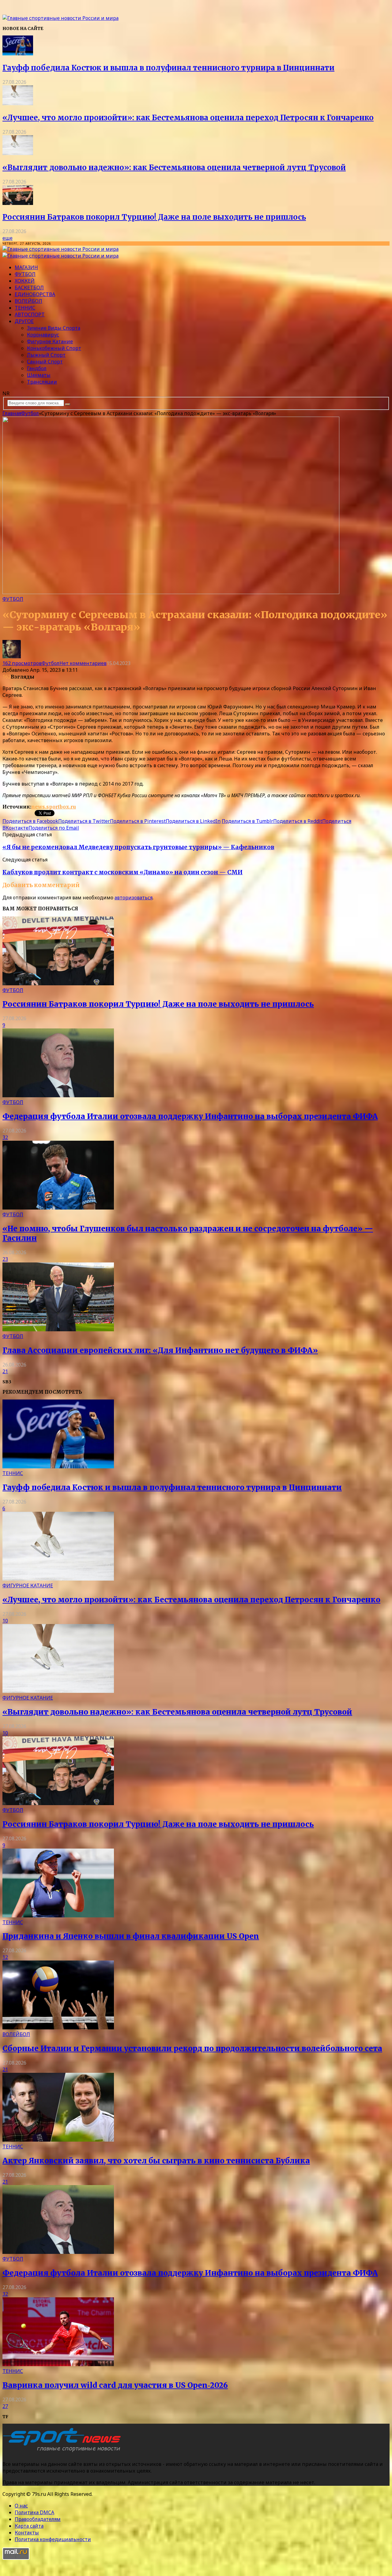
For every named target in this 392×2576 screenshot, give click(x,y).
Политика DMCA (34, 2512)
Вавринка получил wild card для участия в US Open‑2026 (115, 2385)
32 (5, 1137)
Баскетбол (29, 288)
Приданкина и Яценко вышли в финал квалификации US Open (131, 1936)
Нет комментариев (83, 663)
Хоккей (25, 281)
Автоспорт (30, 314)
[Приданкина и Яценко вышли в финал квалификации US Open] (58, 1916)
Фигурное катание (50, 341)
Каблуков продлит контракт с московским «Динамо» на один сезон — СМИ (123, 872)
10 (5, 1621)
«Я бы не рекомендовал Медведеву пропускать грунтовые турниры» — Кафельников (138, 847)
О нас (21, 2506)
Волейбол (28, 301)
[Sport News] (60, 18)
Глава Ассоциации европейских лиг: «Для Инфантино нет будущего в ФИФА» (160, 1350)
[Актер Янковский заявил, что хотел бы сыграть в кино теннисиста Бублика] (58, 2140)
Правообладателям (38, 2519)
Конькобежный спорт (54, 348)
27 (5, 2406)
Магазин (26, 267)
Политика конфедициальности (53, 2539)
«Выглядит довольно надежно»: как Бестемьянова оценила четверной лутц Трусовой (174, 167)
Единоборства (35, 294)
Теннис (25, 308)
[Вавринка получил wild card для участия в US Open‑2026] (58, 2364)
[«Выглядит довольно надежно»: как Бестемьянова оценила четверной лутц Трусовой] (18, 153)
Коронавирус (43, 335)
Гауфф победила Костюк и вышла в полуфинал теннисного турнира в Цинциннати (168, 68)
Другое (24, 321)
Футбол (25, 274)
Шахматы (39, 375)
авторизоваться (134, 898)
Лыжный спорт (46, 355)
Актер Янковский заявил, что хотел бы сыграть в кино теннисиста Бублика (156, 2161)
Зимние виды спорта (54, 328)
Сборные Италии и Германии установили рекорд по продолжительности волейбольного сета (192, 2048)
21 (5, 1371)
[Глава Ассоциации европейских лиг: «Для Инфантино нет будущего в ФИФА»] (58, 1329)
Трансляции (42, 382)
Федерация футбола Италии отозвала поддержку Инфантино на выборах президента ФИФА (190, 1116)
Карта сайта (29, 2526)
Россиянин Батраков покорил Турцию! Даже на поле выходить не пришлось (154, 217)
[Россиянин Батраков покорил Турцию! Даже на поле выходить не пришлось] (18, 203)
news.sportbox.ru (54, 807)
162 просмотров (22, 663)
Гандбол (37, 368)
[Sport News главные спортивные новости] (64, 2452)
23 (5, 1259)
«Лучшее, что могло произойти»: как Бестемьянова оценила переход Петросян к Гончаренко (188, 118)
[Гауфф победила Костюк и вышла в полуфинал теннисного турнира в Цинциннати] (18, 54)
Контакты (27, 2533)
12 (5, 1957)
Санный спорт (45, 362)
